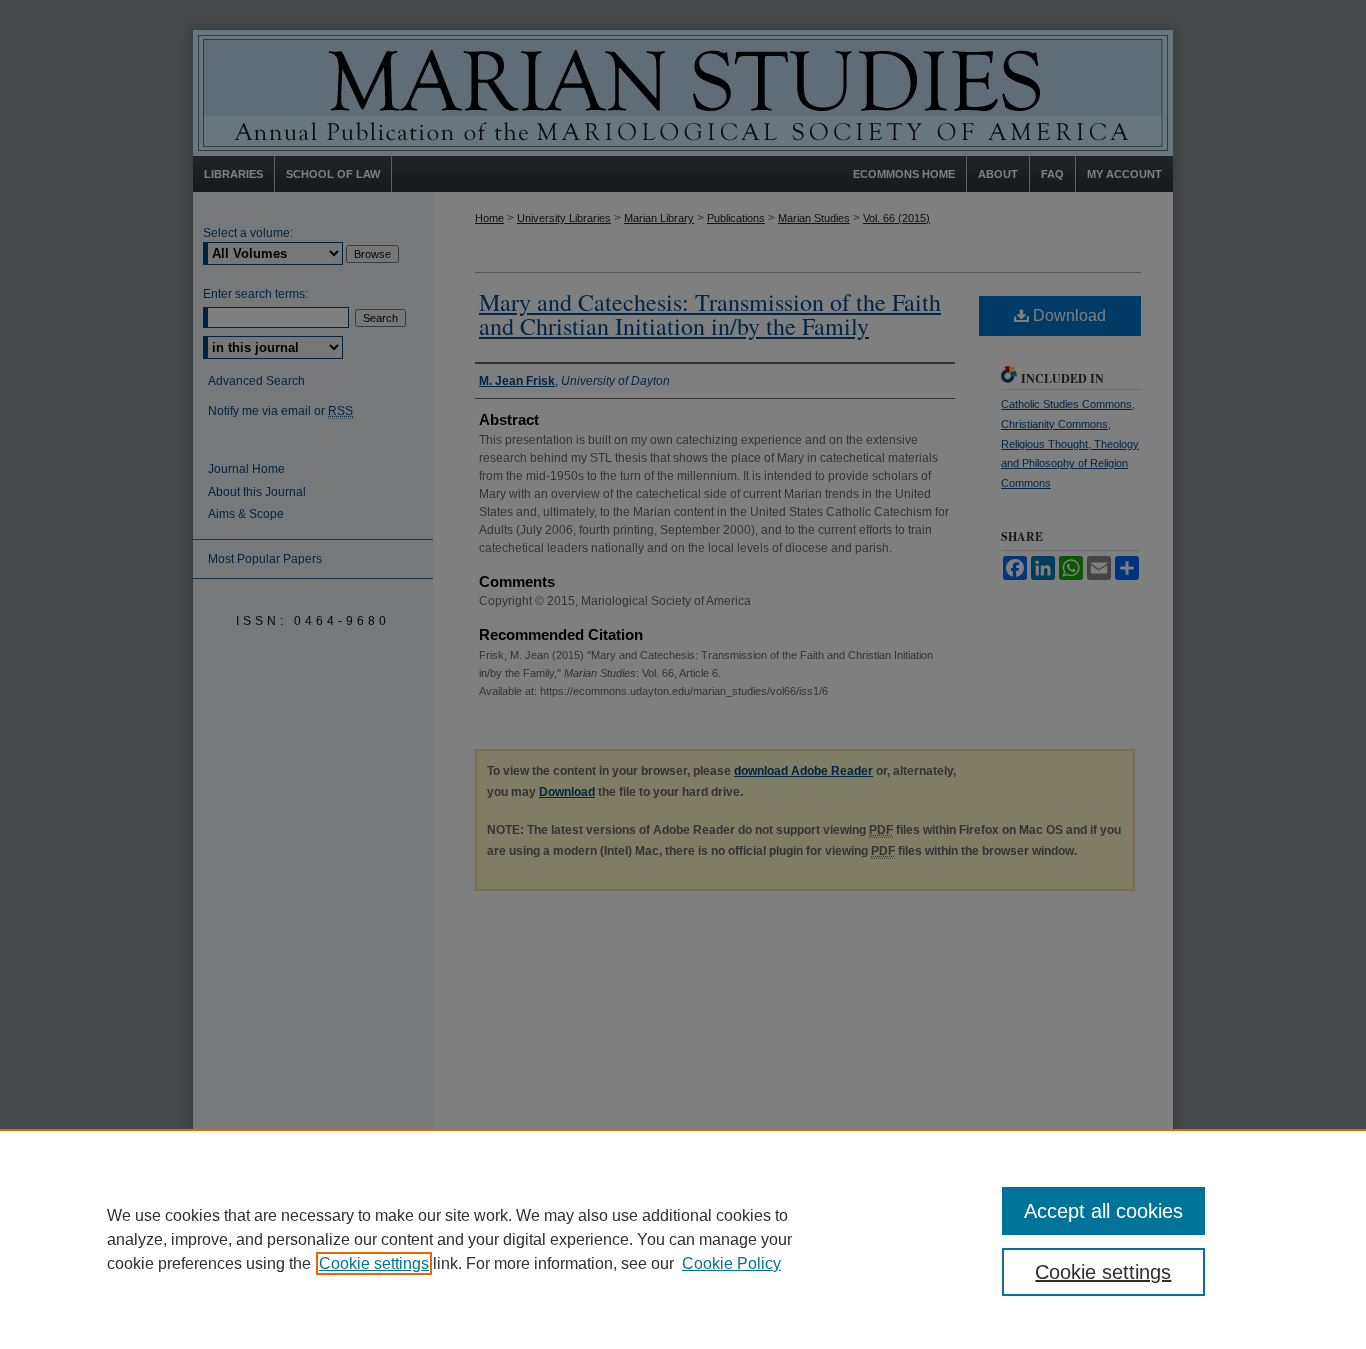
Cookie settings (374, 1263)
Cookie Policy (731, 1263)
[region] (683, 1239)
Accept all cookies (1103, 1211)
